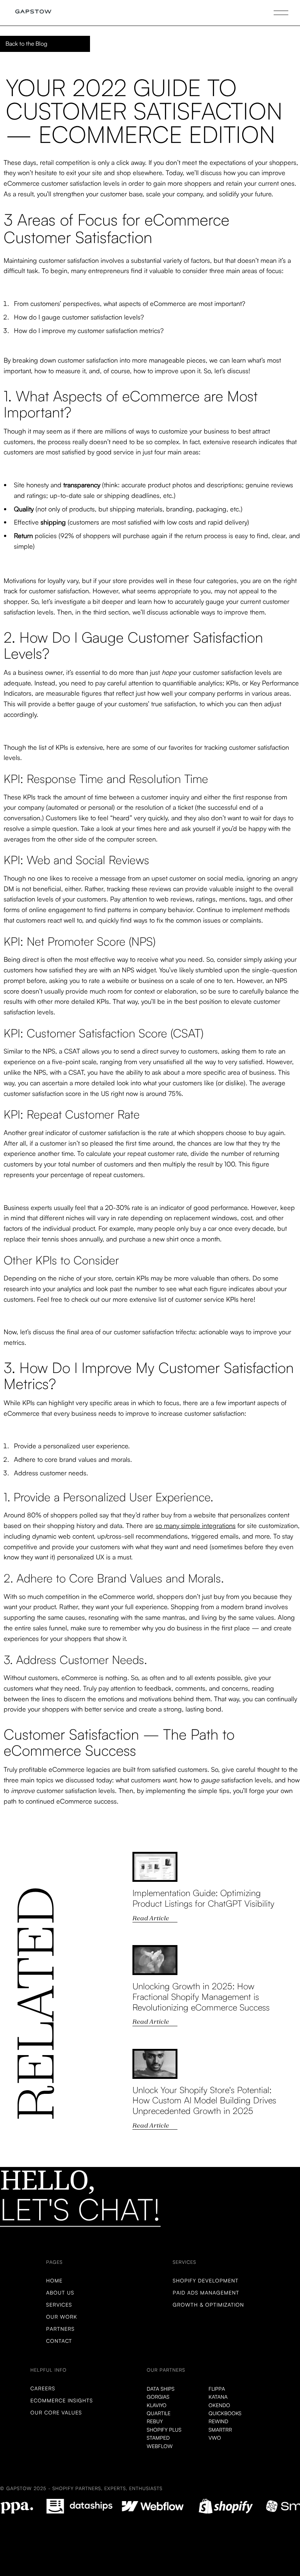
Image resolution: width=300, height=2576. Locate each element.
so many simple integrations (196, 1525)
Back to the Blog (26, 43)
